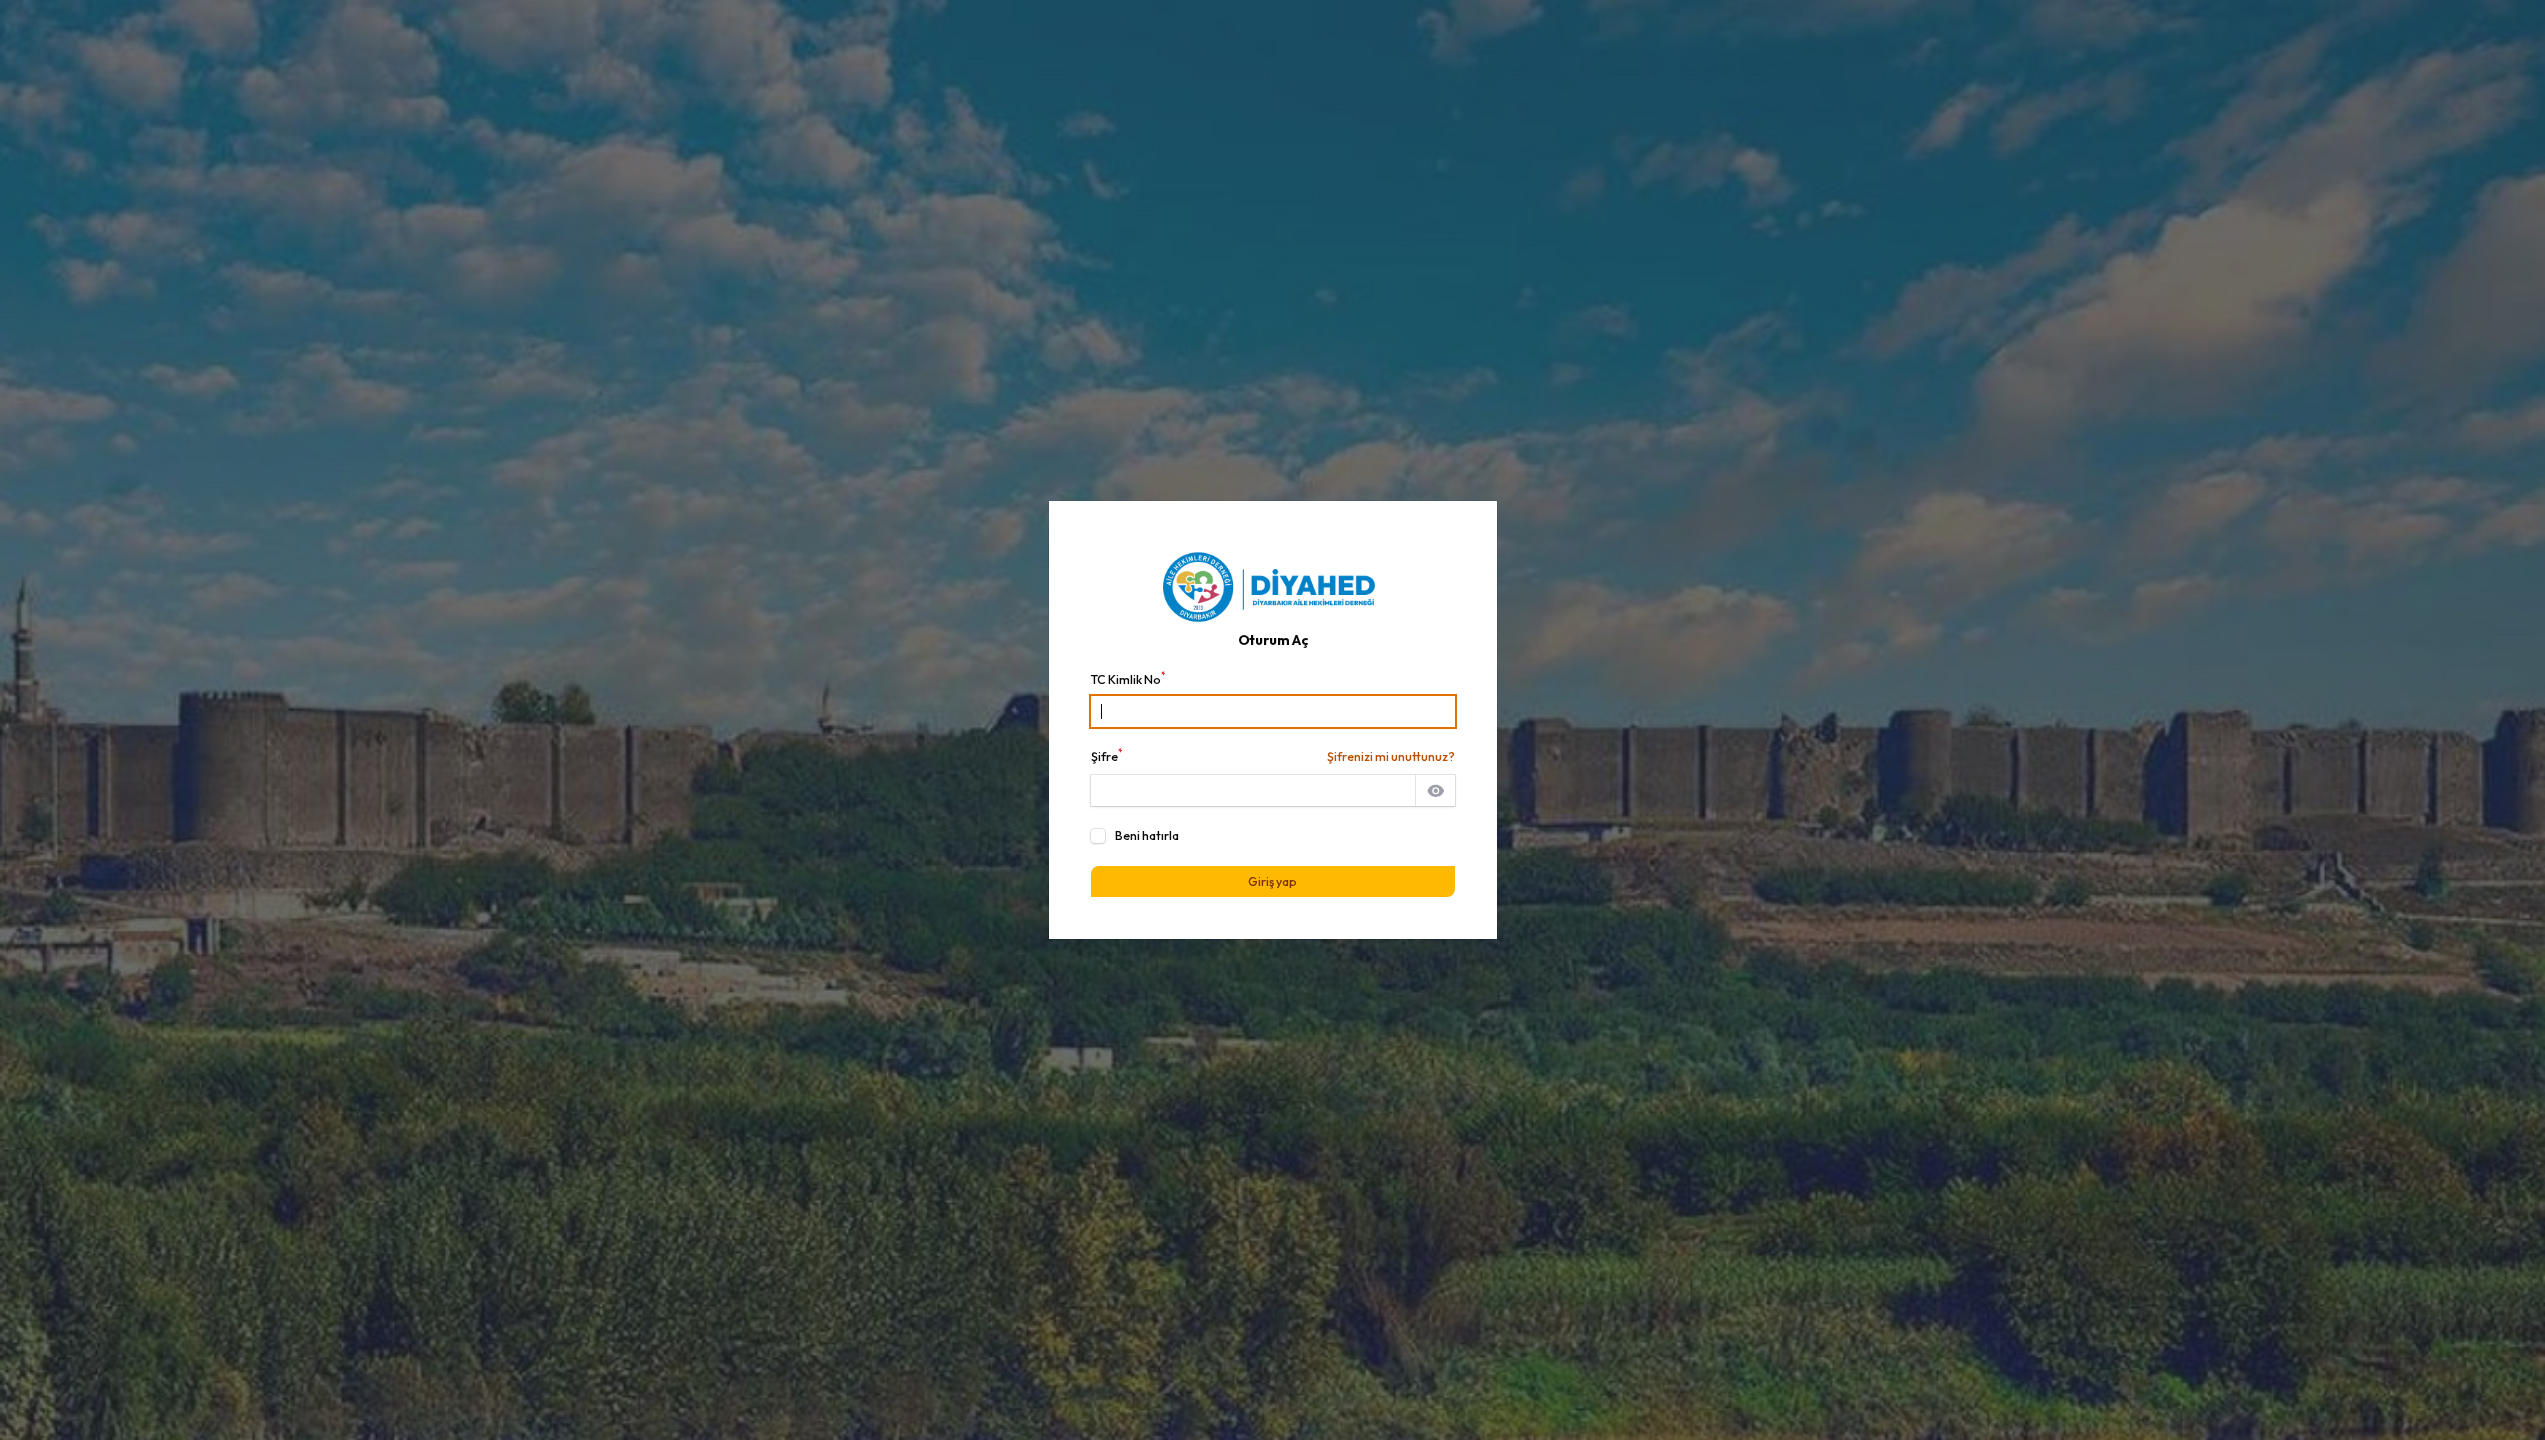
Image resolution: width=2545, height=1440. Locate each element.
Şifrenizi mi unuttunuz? (1391, 756)
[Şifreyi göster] (1435, 791)
